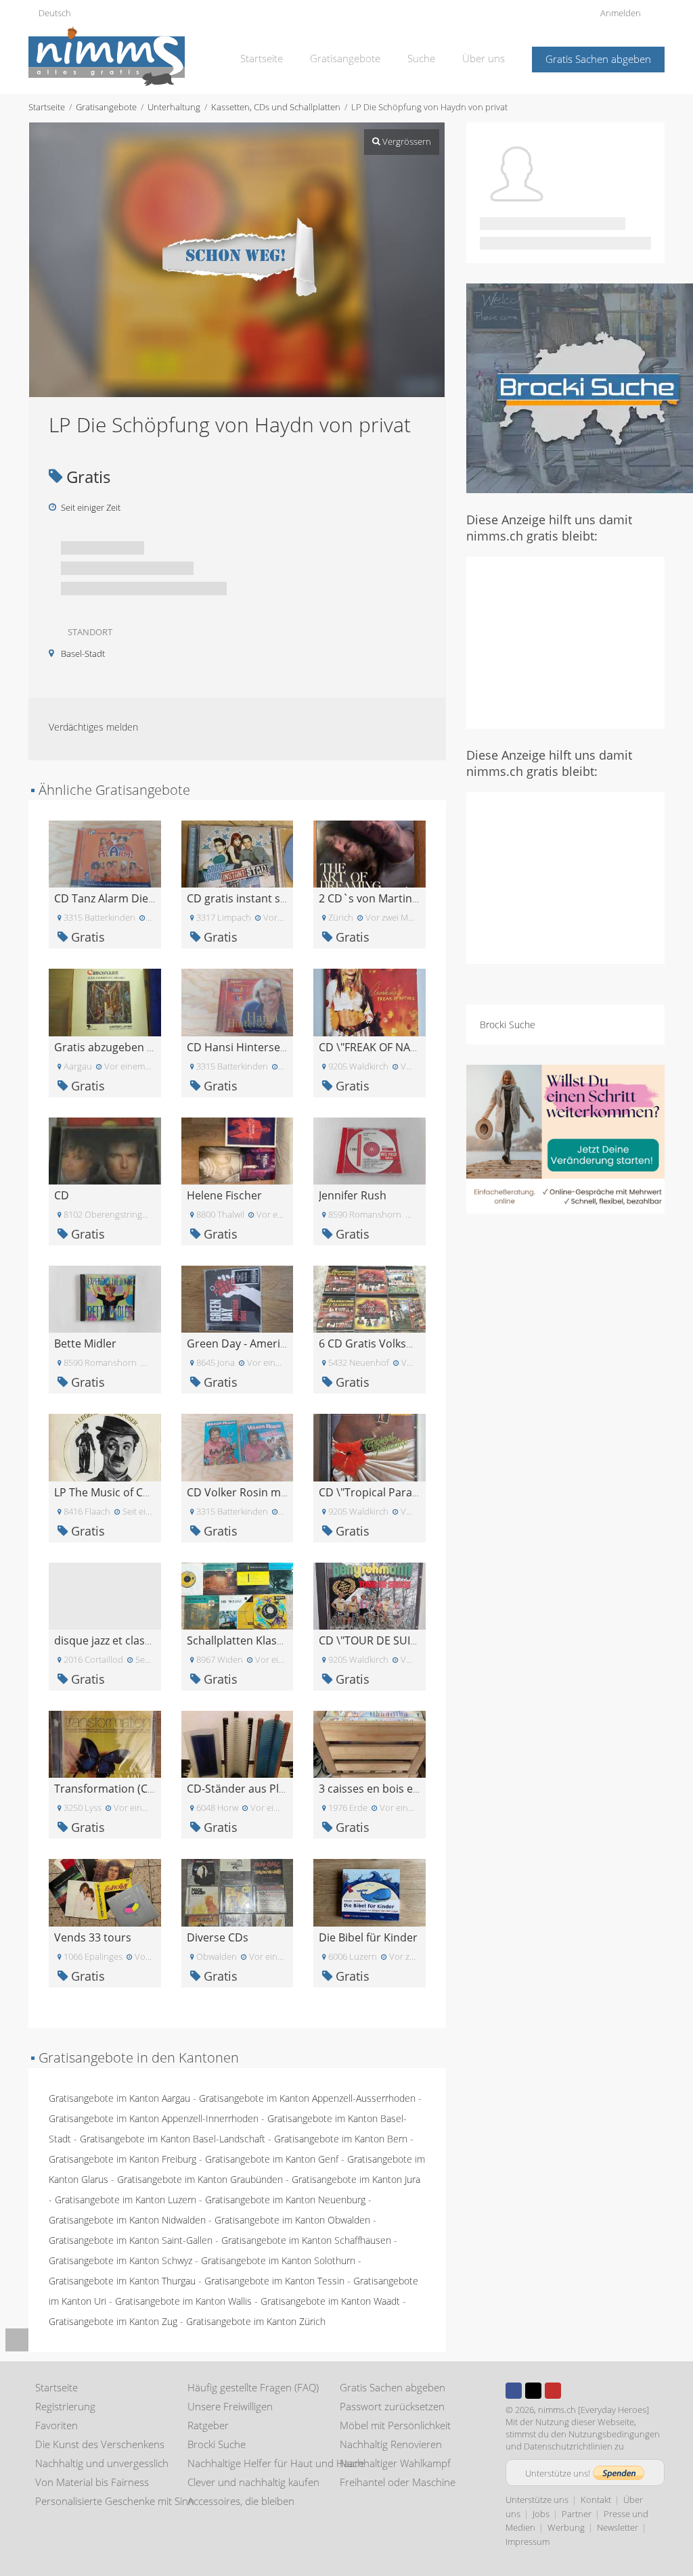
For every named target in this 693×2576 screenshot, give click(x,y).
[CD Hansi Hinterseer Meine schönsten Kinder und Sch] (238, 1002)
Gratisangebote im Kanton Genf (272, 2159)
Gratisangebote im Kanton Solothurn (278, 2260)
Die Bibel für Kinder (368, 1937)
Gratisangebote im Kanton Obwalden (292, 2220)
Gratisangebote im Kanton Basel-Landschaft (173, 2139)
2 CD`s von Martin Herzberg (390, 898)
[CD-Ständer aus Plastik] (238, 1743)
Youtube (553, 2391)
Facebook (514, 2391)
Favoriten (57, 2425)
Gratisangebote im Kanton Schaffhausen (306, 2240)
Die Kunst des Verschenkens (100, 2444)
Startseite (262, 58)
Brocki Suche (508, 1025)
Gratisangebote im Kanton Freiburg (122, 2159)
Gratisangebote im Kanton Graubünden (200, 2179)
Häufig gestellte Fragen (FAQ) (253, 2387)
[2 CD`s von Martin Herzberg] (370, 853)
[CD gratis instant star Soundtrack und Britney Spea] (238, 853)
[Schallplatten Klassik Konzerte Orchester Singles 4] (238, 1595)
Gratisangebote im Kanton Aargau (119, 2098)
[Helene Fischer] (238, 1150)
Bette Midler (85, 1343)
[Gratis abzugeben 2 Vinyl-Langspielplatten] (105, 1002)
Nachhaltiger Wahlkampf (395, 2463)
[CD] (105, 1150)
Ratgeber (208, 2425)
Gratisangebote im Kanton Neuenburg (285, 2200)
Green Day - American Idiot (255, 1343)
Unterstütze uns (537, 2500)
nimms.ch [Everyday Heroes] (594, 2410)
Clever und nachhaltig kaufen (253, 2482)
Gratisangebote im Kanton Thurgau (122, 2281)
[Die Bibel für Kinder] (370, 1892)
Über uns (484, 58)
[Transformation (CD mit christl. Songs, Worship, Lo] (105, 1743)
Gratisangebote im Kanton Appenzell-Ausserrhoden (307, 2098)
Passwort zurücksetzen (392, 2406)
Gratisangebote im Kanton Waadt (330, 2301)
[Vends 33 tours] (105, 1892)
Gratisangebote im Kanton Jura (356, 2179)
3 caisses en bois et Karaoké (390, 1789)
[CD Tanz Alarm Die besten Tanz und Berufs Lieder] (105, 853)
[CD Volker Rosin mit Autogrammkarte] (238, 1447)
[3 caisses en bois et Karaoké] (370, 1743)
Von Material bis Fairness (92, 2482)
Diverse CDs (218, 1937)
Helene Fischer (224, 1195)
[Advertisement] (580, 641)
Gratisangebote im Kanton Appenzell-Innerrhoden (154, 2118)
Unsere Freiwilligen (230, 2406)
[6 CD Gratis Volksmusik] (370, 1298)
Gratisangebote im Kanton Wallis (183, 2301)
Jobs (541, 2514)
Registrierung (65, 2406)
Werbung (566, 2527)
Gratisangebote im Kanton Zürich (256, 2321)
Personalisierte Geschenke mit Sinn (115, 2501)
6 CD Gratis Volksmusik (378, 1343)
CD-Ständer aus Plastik (245, 1789)
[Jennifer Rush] (370, 1150)
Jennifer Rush (353, 1195)
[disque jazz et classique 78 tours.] (105, 1595)
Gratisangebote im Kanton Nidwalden (127, 2220)
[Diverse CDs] (238, 1892)
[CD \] (370, 1002)
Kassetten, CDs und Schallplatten (276, 107)
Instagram (573, 2391)
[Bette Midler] (105, 1298)
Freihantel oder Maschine (398, 2482)
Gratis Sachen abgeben (598, 59)
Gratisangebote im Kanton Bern (341, 2139)
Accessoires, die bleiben (241, 2501)
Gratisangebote (345, 58)
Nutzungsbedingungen (614, 2434)
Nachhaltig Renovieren (391, 2444)
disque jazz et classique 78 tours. (137, 1640)
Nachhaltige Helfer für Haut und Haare (276, 2463)
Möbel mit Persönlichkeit (395, 2425)
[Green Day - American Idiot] (238, 1298)
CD (62, 1195)
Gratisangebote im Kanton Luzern (126, 2200)
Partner (577, 2514)
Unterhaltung (174, 107)
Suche (421, 58)
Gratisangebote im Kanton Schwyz (120, 2260)
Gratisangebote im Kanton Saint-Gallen (131, 2240)
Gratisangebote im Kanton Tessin (274, 2281)
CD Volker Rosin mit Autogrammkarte (283, 1492)
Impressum (528, 2541)
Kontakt (596, 2500)
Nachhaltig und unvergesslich (102, 2463)
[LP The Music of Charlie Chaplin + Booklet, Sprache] (105, 1447)
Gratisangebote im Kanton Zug (113, 2321)
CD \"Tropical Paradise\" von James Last (419, 1492)
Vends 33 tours (93, 1937)
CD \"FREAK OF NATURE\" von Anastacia (419, 1047)
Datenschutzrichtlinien (568, 2446)
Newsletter (618, 2527)
